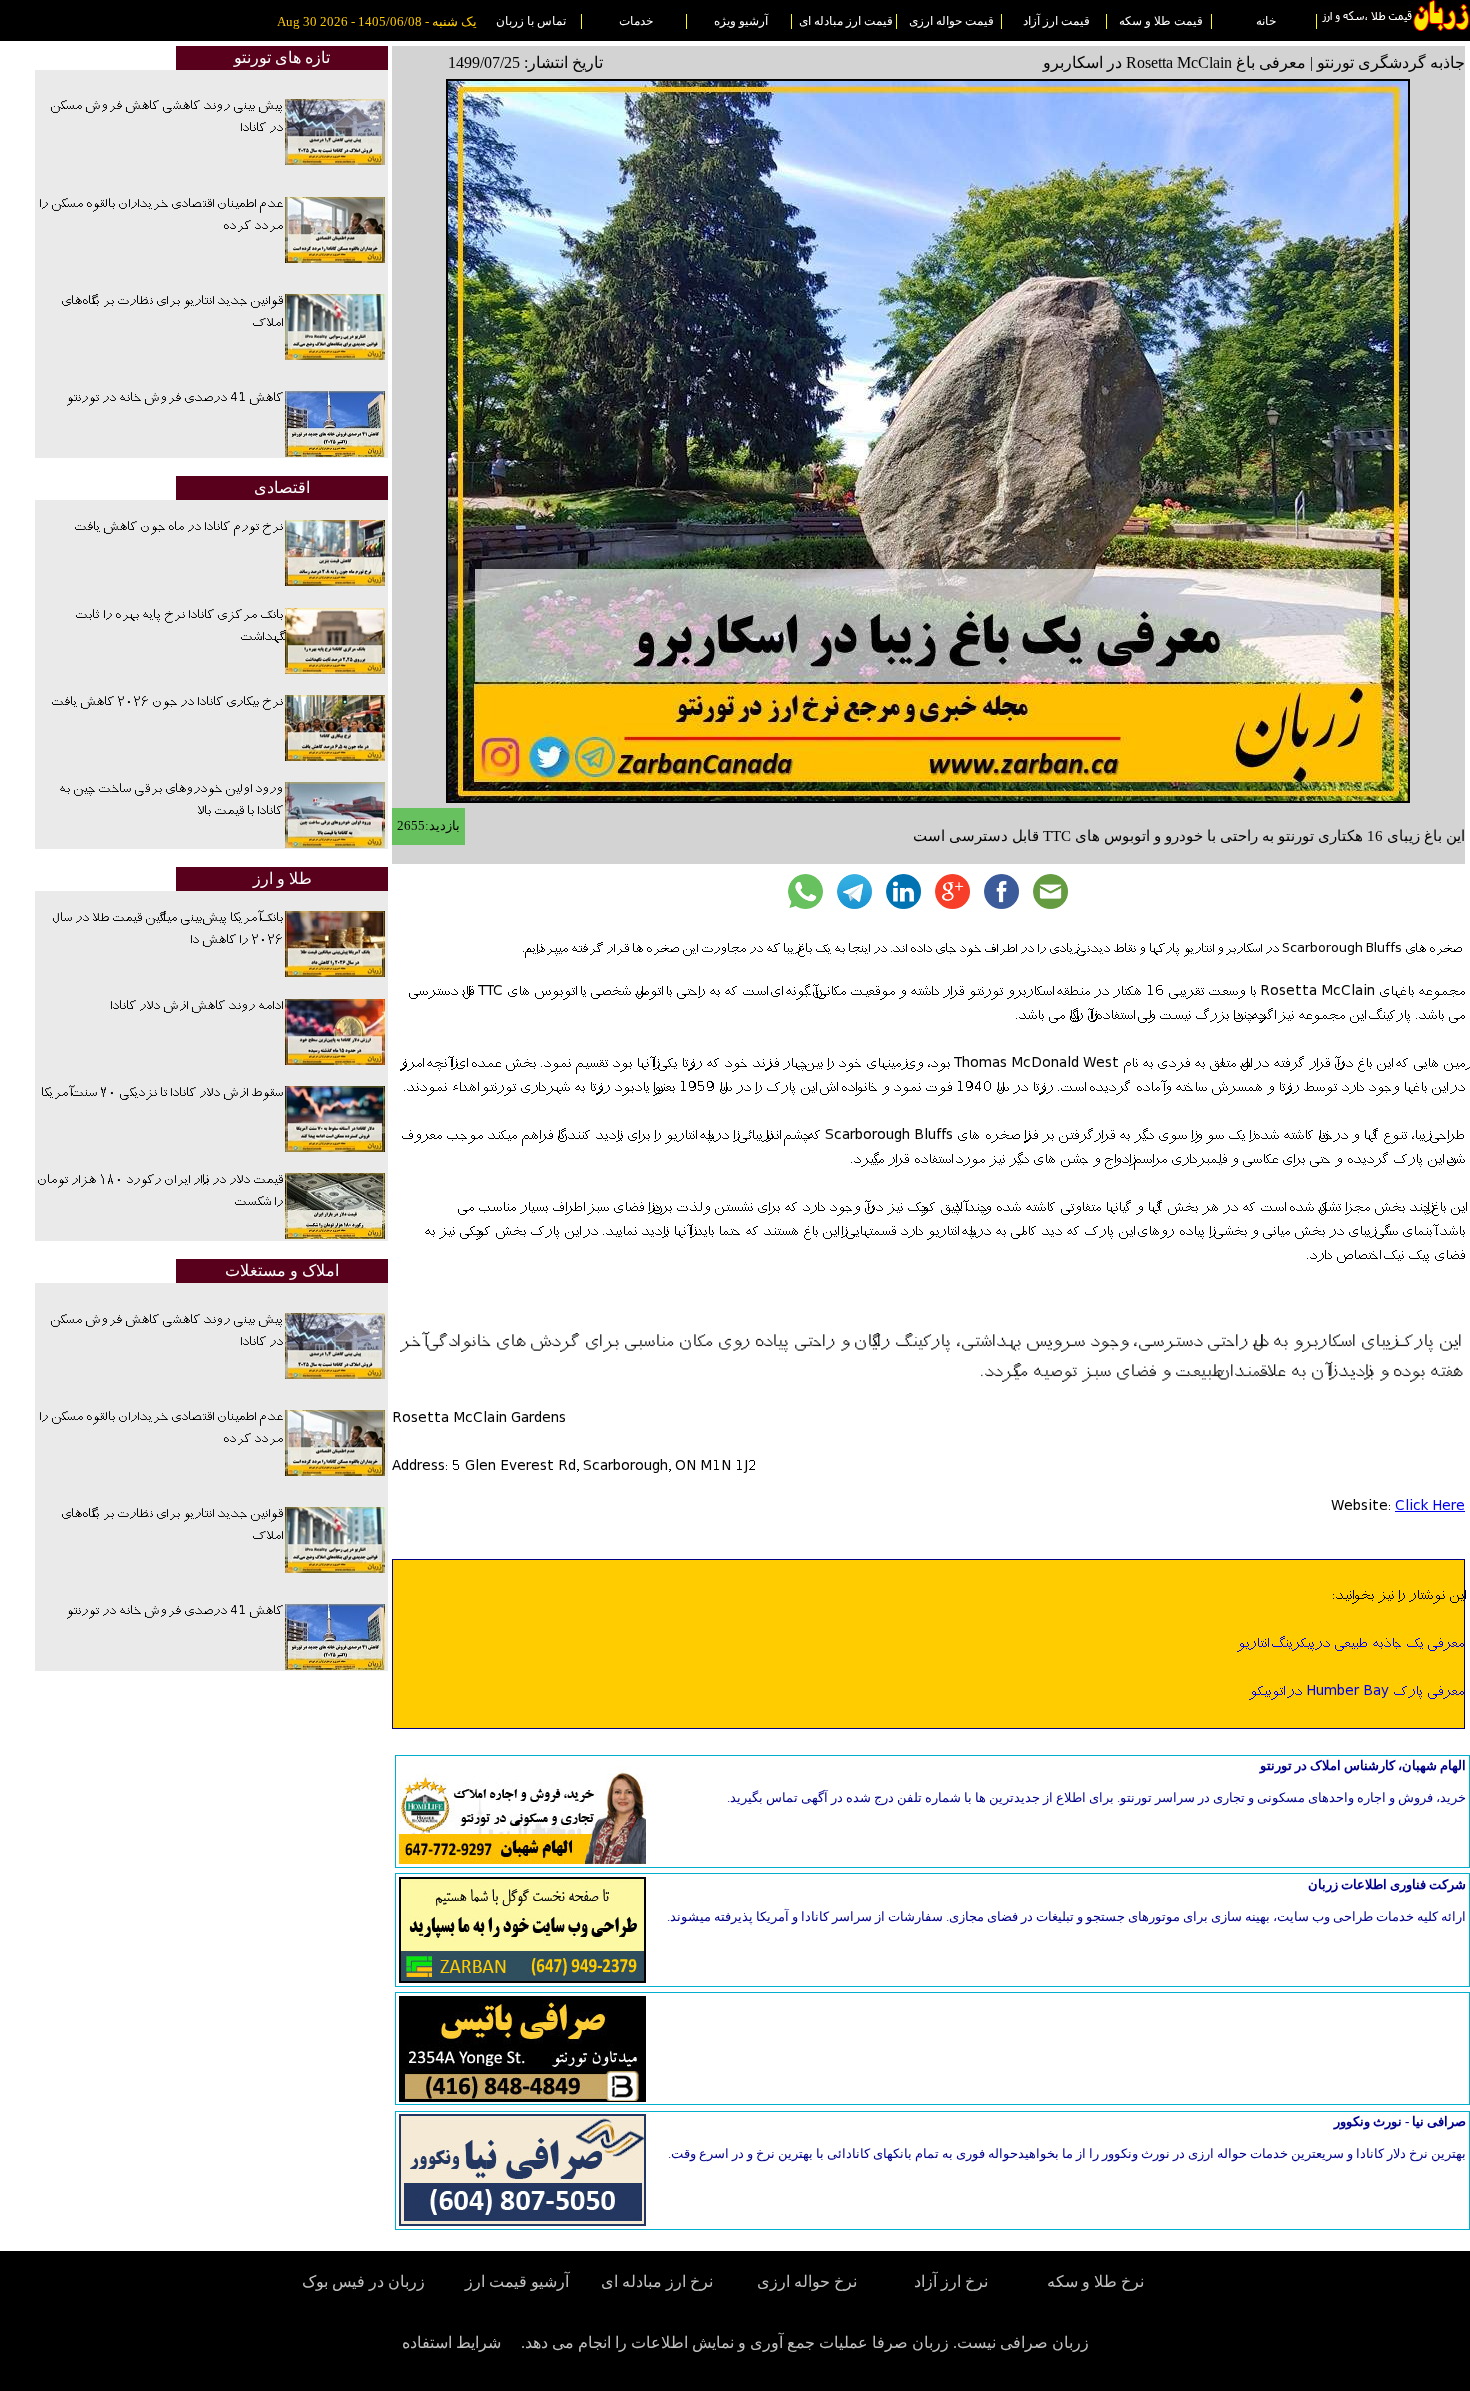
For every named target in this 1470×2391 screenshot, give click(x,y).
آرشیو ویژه (741, 21)
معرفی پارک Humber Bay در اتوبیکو (1356, 1692)
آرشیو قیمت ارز (517, 2281)
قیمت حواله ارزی (951, 21)
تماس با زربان (531, 21)
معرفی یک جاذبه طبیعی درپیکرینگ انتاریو (1350, 1644)
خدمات (636, 21)
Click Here (1430, 1507)
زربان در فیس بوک (365, 2281)
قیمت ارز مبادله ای (846, 21)
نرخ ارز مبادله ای (657, 2281)
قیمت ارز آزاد (1056, 21)
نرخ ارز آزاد (951, 2281)
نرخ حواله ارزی (807, 2281)
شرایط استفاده (451, 2342)
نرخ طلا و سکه (1095, 2281)
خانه (1266, 21)
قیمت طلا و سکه (1161, 21)
